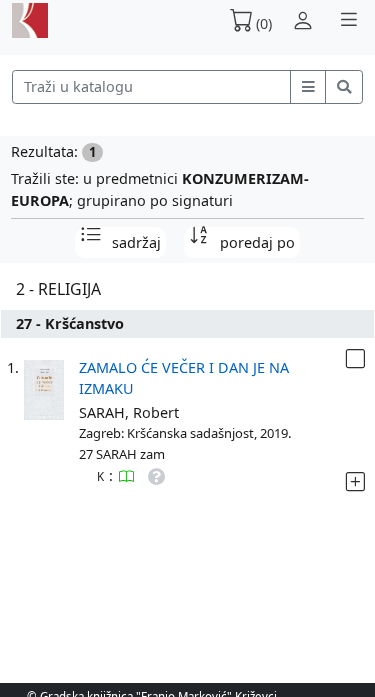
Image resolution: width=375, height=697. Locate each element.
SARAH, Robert (129, 412)
